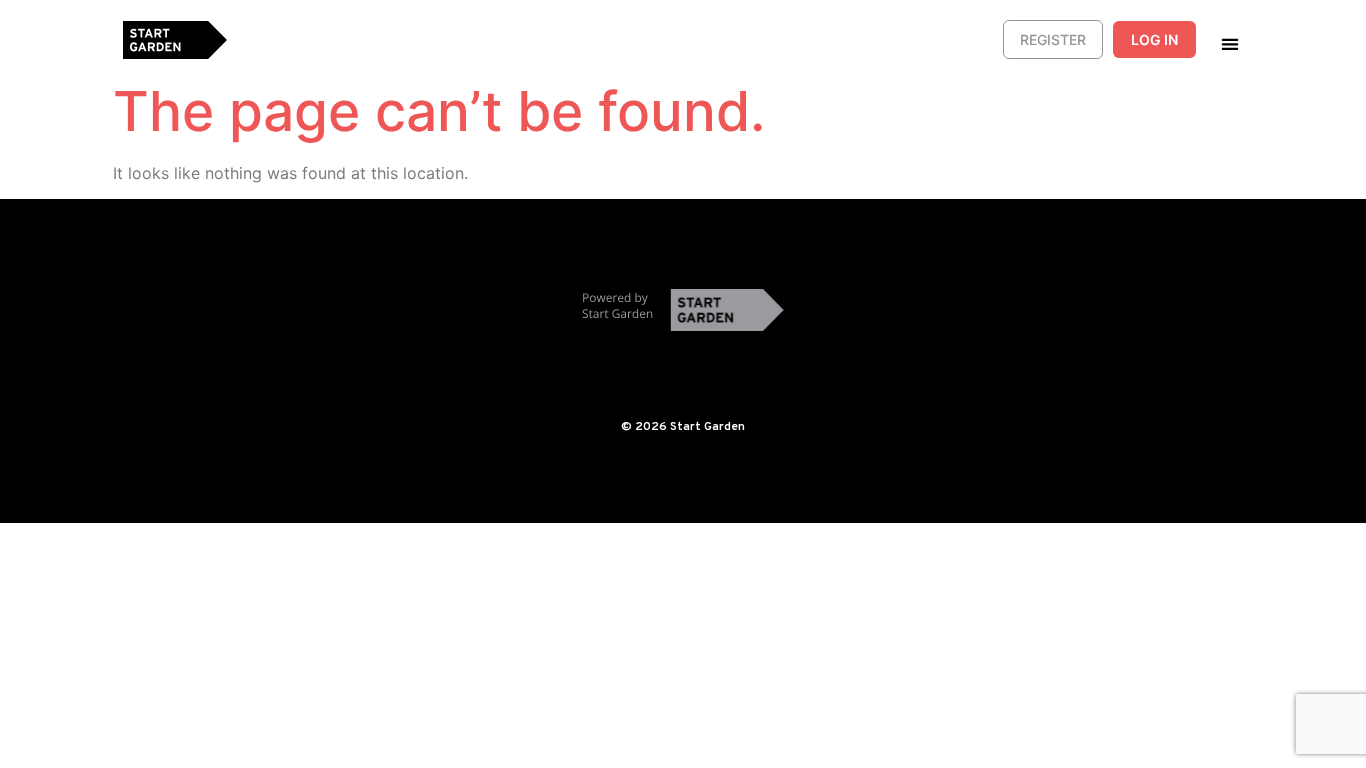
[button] (1229, 43)
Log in (1154, 39)
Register (1053, 39)
